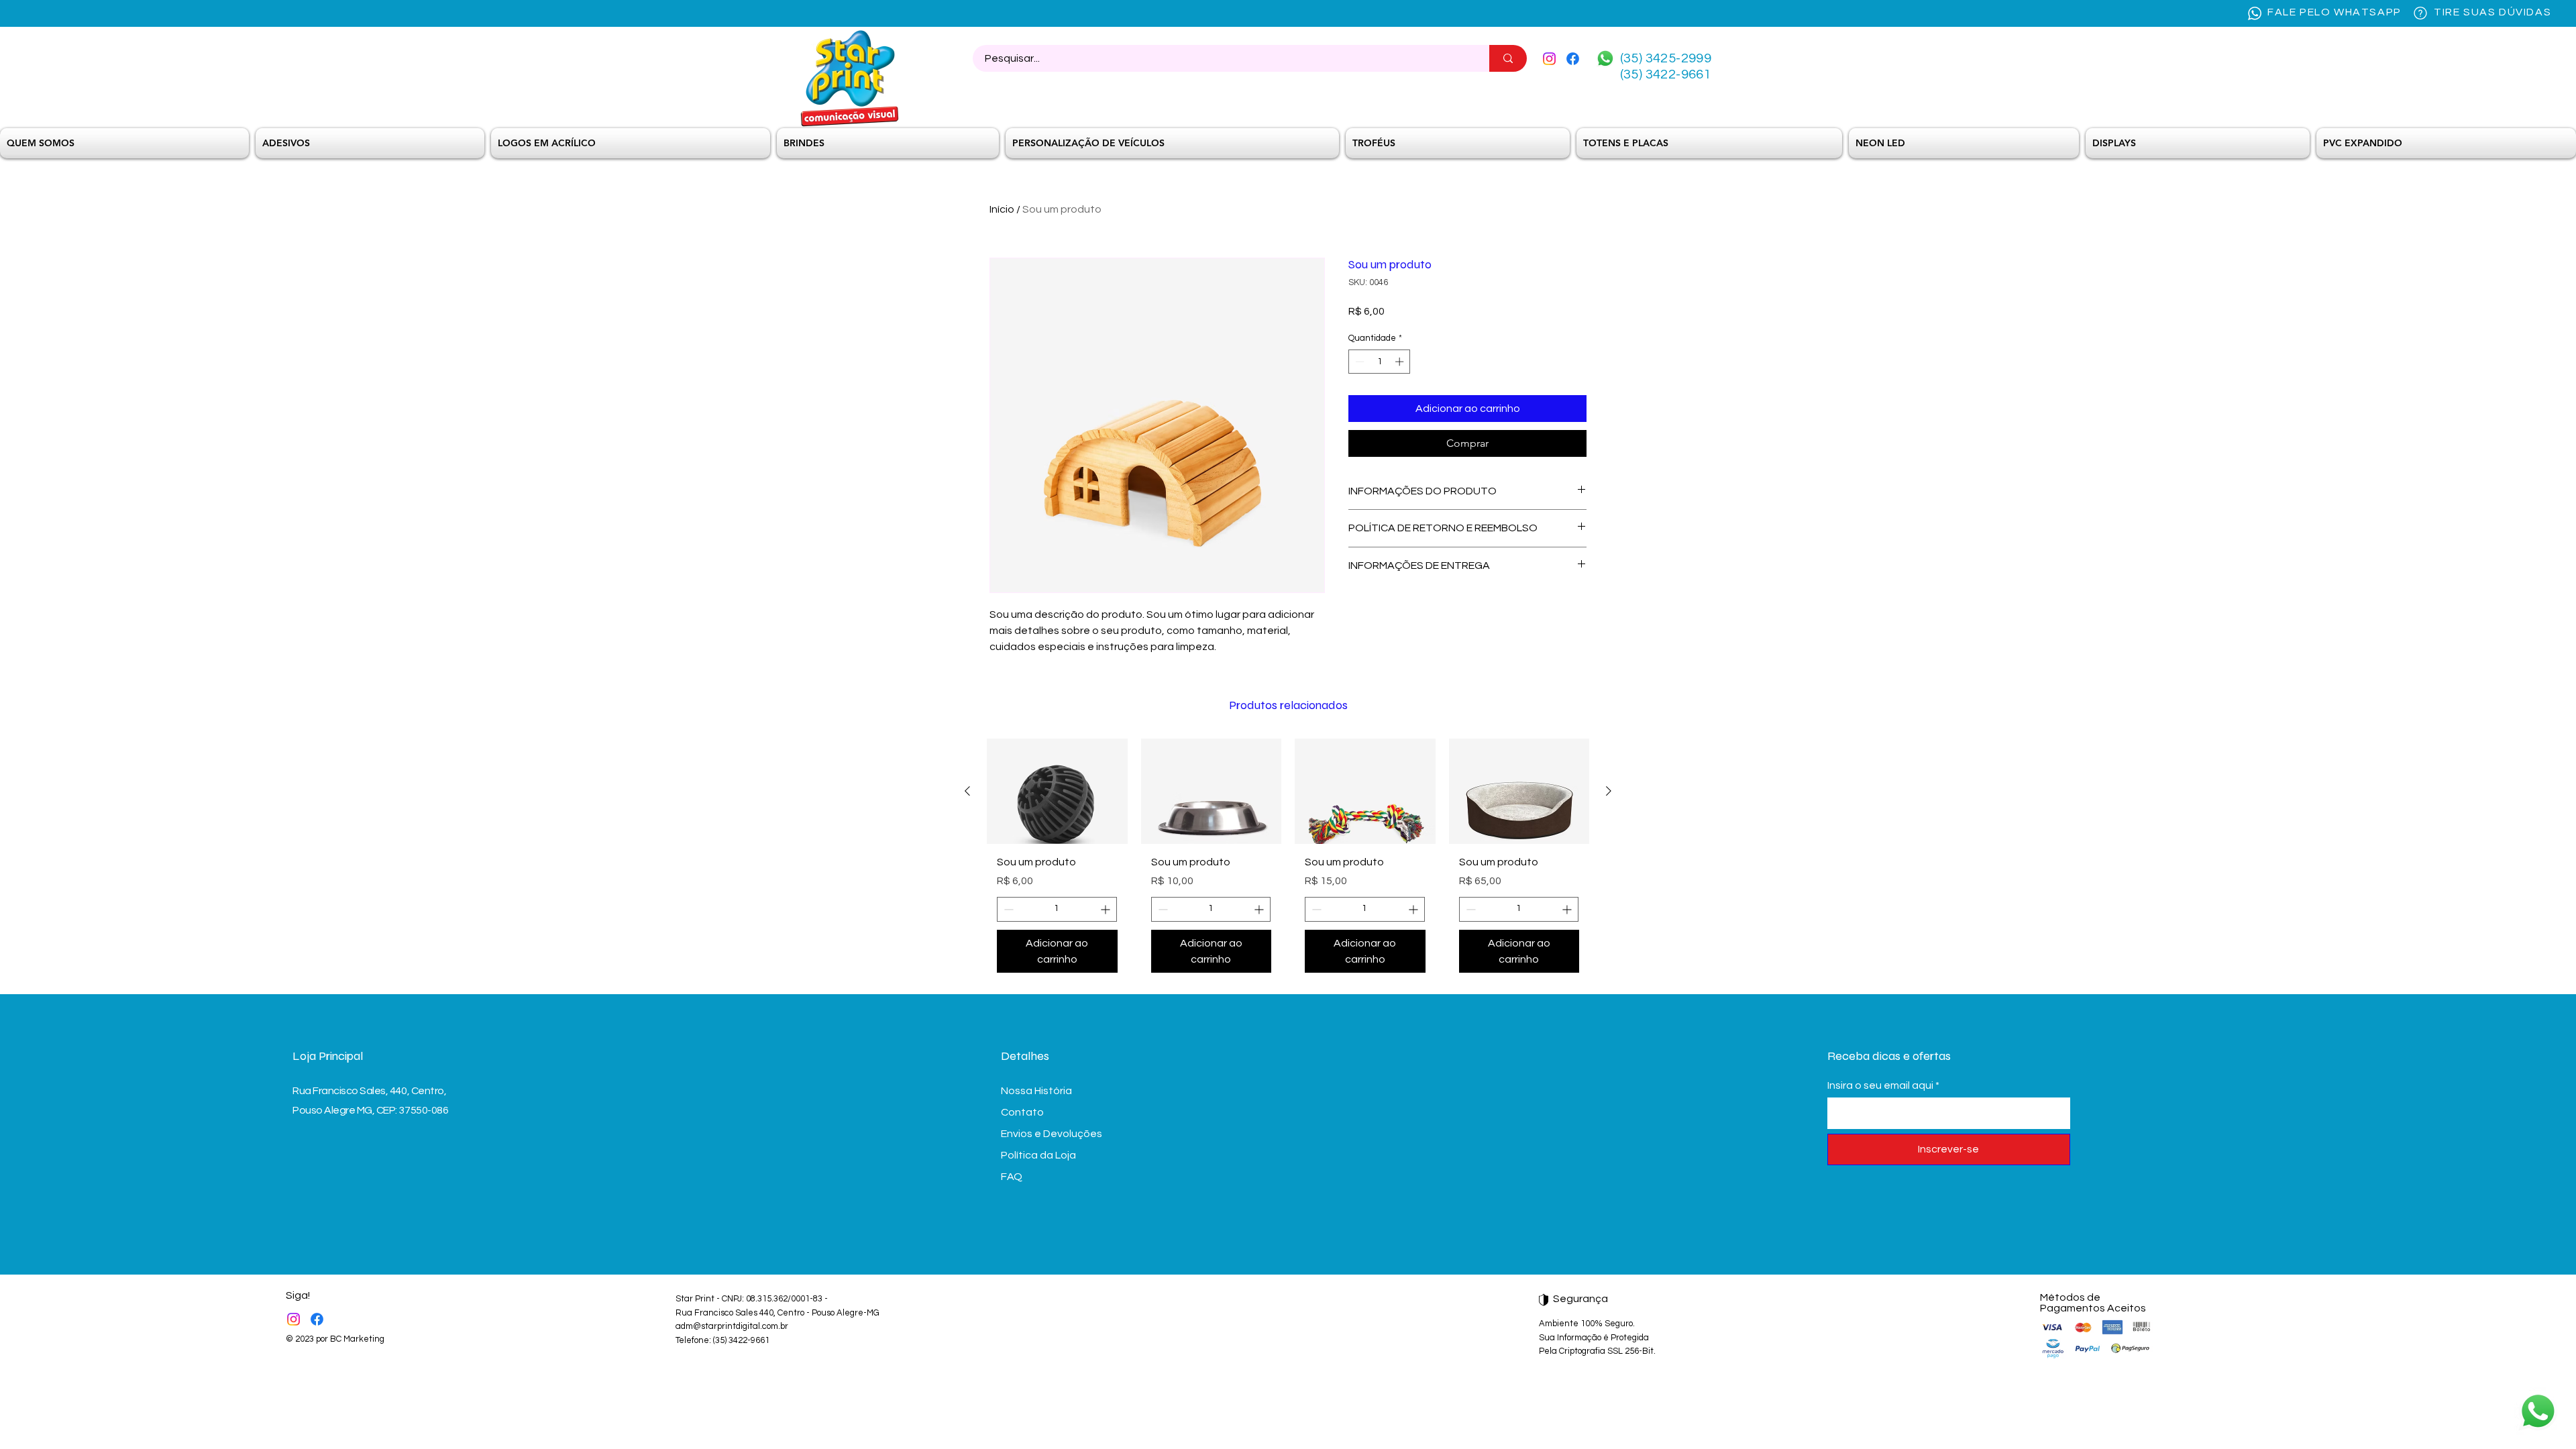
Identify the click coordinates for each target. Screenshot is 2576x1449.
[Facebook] (1573, 59)
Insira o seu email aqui (1880, 1085)
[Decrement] (1358, 362)
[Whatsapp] (1605, 58)
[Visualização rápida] (1057, 791)
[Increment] (1401, 362)
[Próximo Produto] (1609, 791)
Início (1002, 209)
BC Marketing (357, 1339)
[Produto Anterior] (967, 791)
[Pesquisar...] (1508, 58)
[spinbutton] (1380, 362)
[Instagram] (1549, 59)
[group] (1288, 861)
